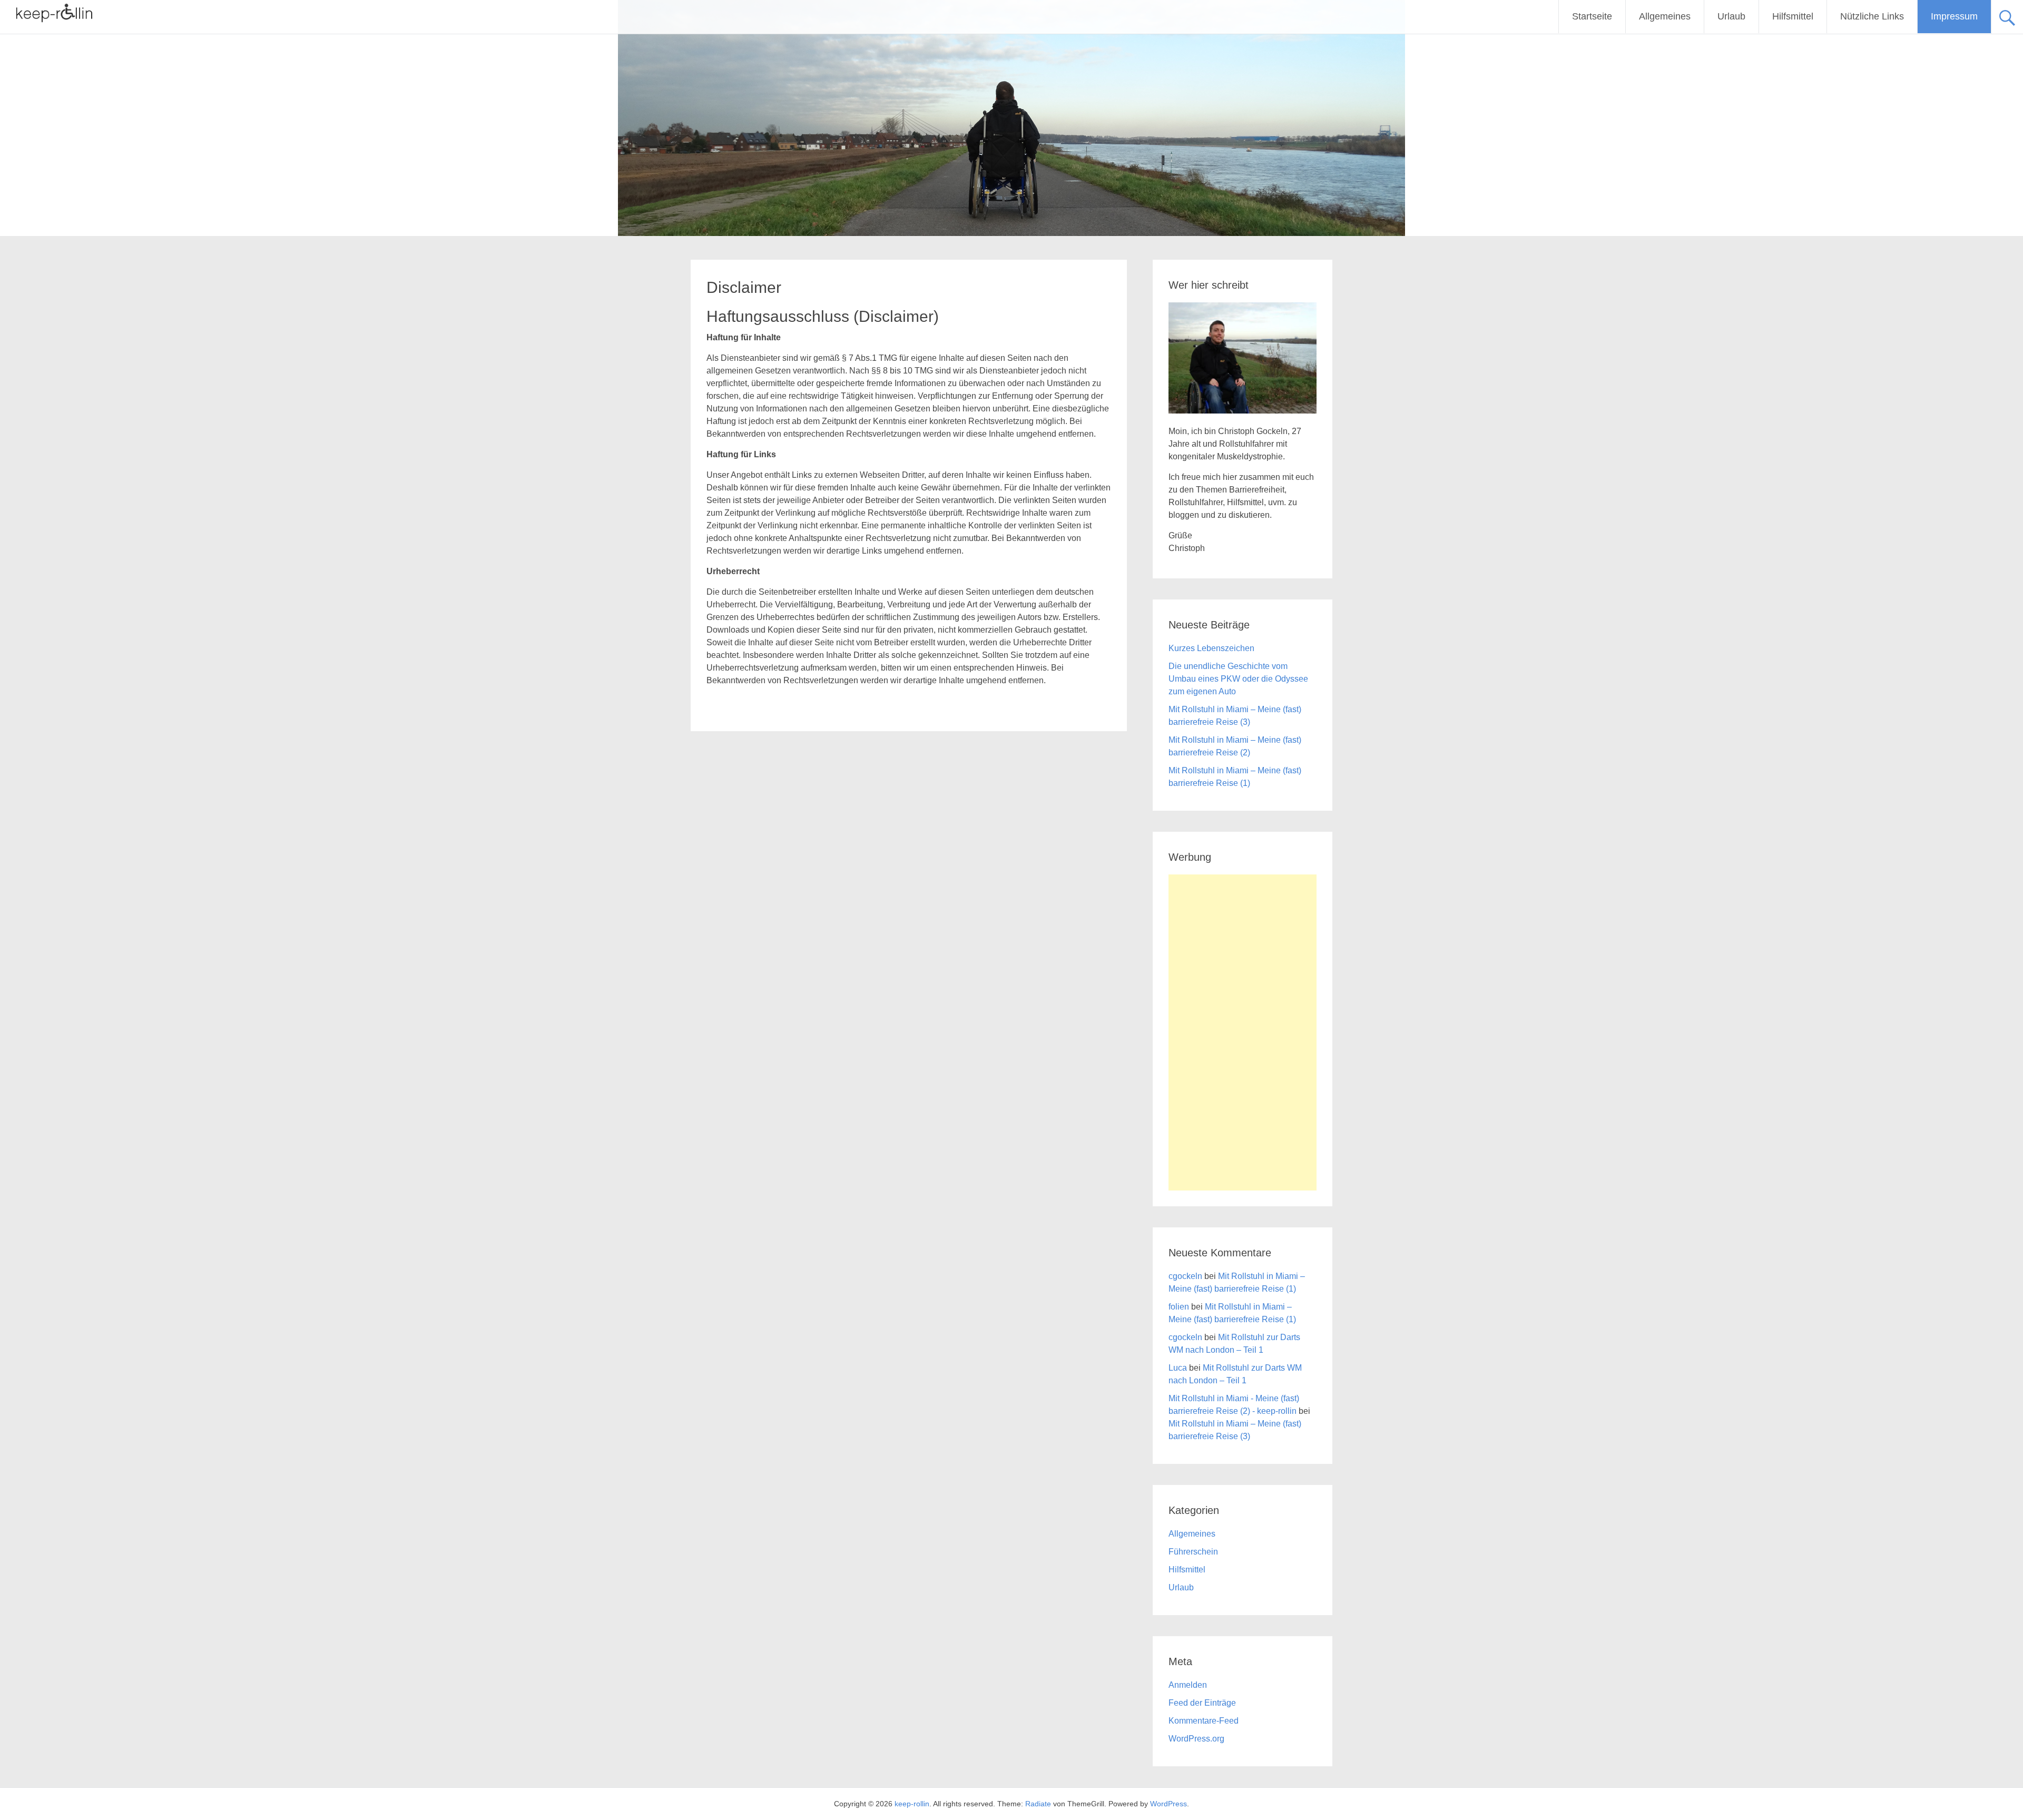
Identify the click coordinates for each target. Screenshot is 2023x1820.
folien (1179, 1307)
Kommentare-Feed (1204, 1721)
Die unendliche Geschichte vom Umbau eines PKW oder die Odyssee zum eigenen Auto (1238, 679)
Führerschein (1193, 1552)
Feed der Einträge (1202, 1703)
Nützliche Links (1872, 16)
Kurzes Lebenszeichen (1211, 648)
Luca (1178, 1368)
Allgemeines (1665, 16)
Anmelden (1188, 1685)
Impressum (1954, 16)
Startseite (1592, 16)
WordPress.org (1196, 1739)
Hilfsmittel (1793, 16)
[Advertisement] (1243, 1032)
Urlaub (1731, 16)
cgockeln (1185, 1276)
